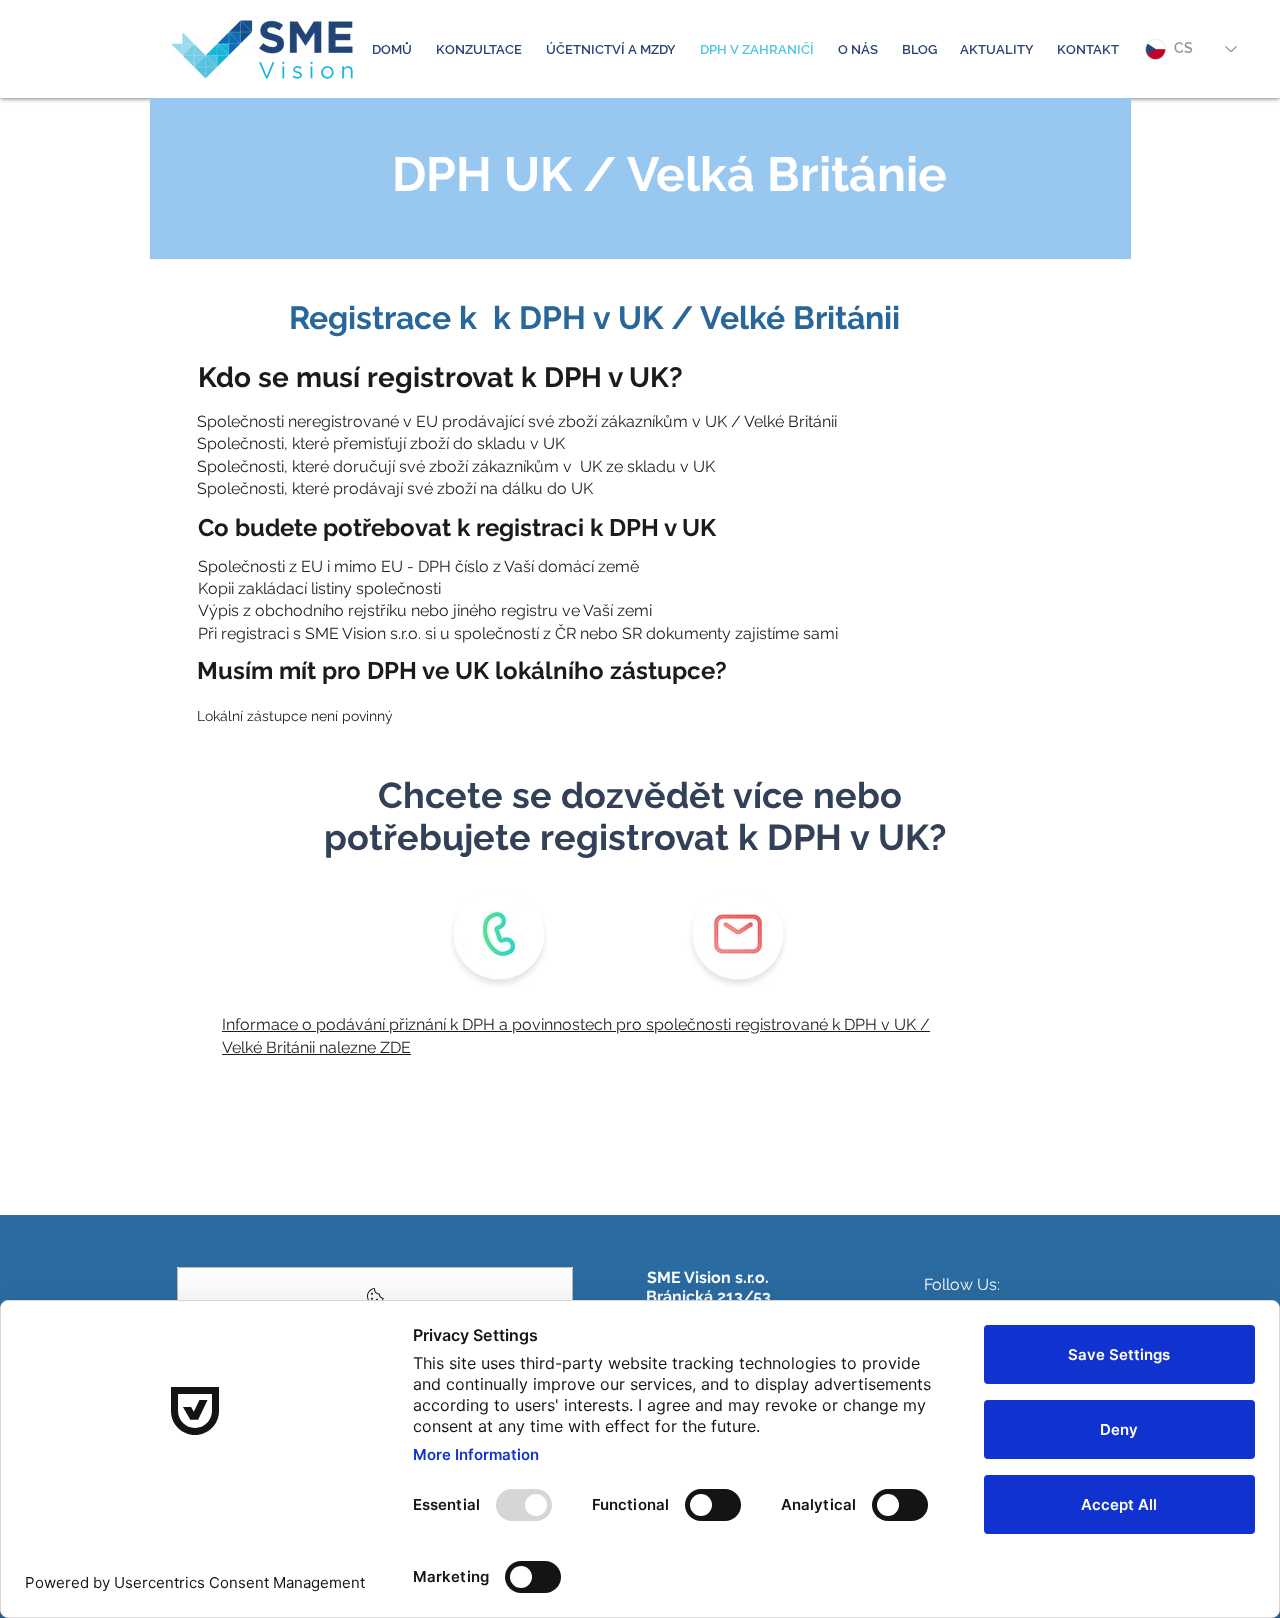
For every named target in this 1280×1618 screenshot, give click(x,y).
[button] (479, 49)
